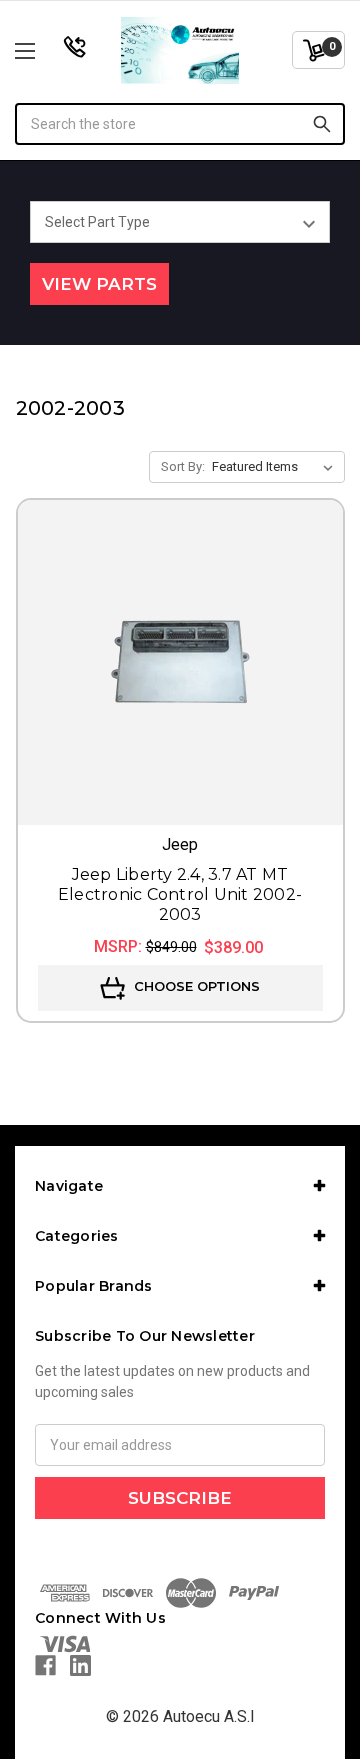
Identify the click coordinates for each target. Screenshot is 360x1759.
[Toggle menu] (48, 50)
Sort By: (183, 466)
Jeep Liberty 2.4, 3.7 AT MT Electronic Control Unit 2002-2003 (180, 894)
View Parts (99, 284)
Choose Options (195, 986)
